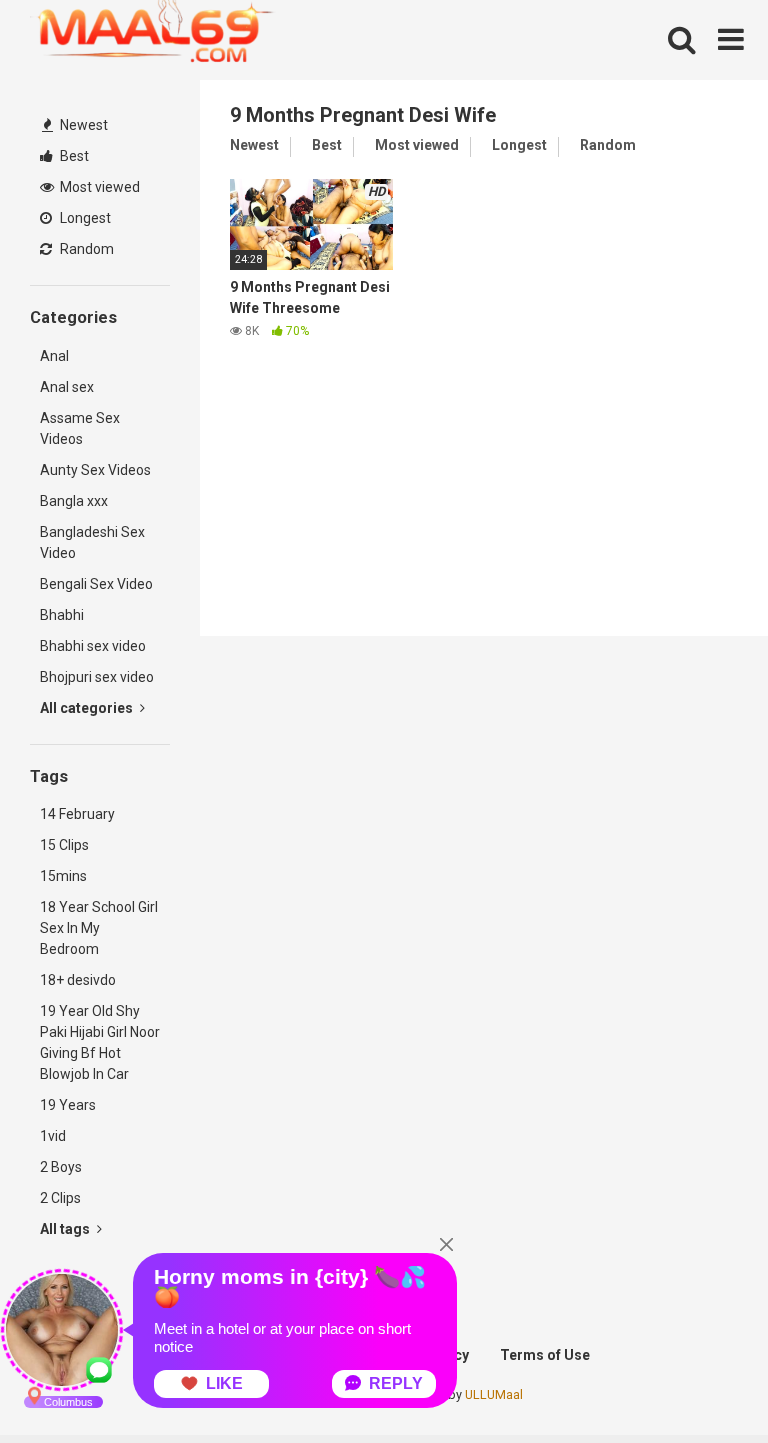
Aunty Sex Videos (95, 470)
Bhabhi (62, 615)
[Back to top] (701, 1382)
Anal (54, 356)
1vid (53, 1136)
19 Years (68, 1105)
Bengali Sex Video (96, 584)
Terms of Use (545, 1355)
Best (73, 156)
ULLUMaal (494, 1394)
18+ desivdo (78, 980)
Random (85, 249)
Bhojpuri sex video (97, 677)
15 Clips (64, 845)
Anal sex (67, 387)
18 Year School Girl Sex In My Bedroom (99, 928)
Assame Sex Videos (80, 428)
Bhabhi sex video (93, 646)
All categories (88, 708)
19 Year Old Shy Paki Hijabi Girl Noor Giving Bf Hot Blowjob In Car (100, 1042)
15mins (63, 876)
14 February (77, 814)
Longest (84, 218)
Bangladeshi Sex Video (92, 542)
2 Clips (60, 1198)
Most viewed (98, 187)
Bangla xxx (74, 501)
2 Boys (61, 1167)
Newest (82, 125)
